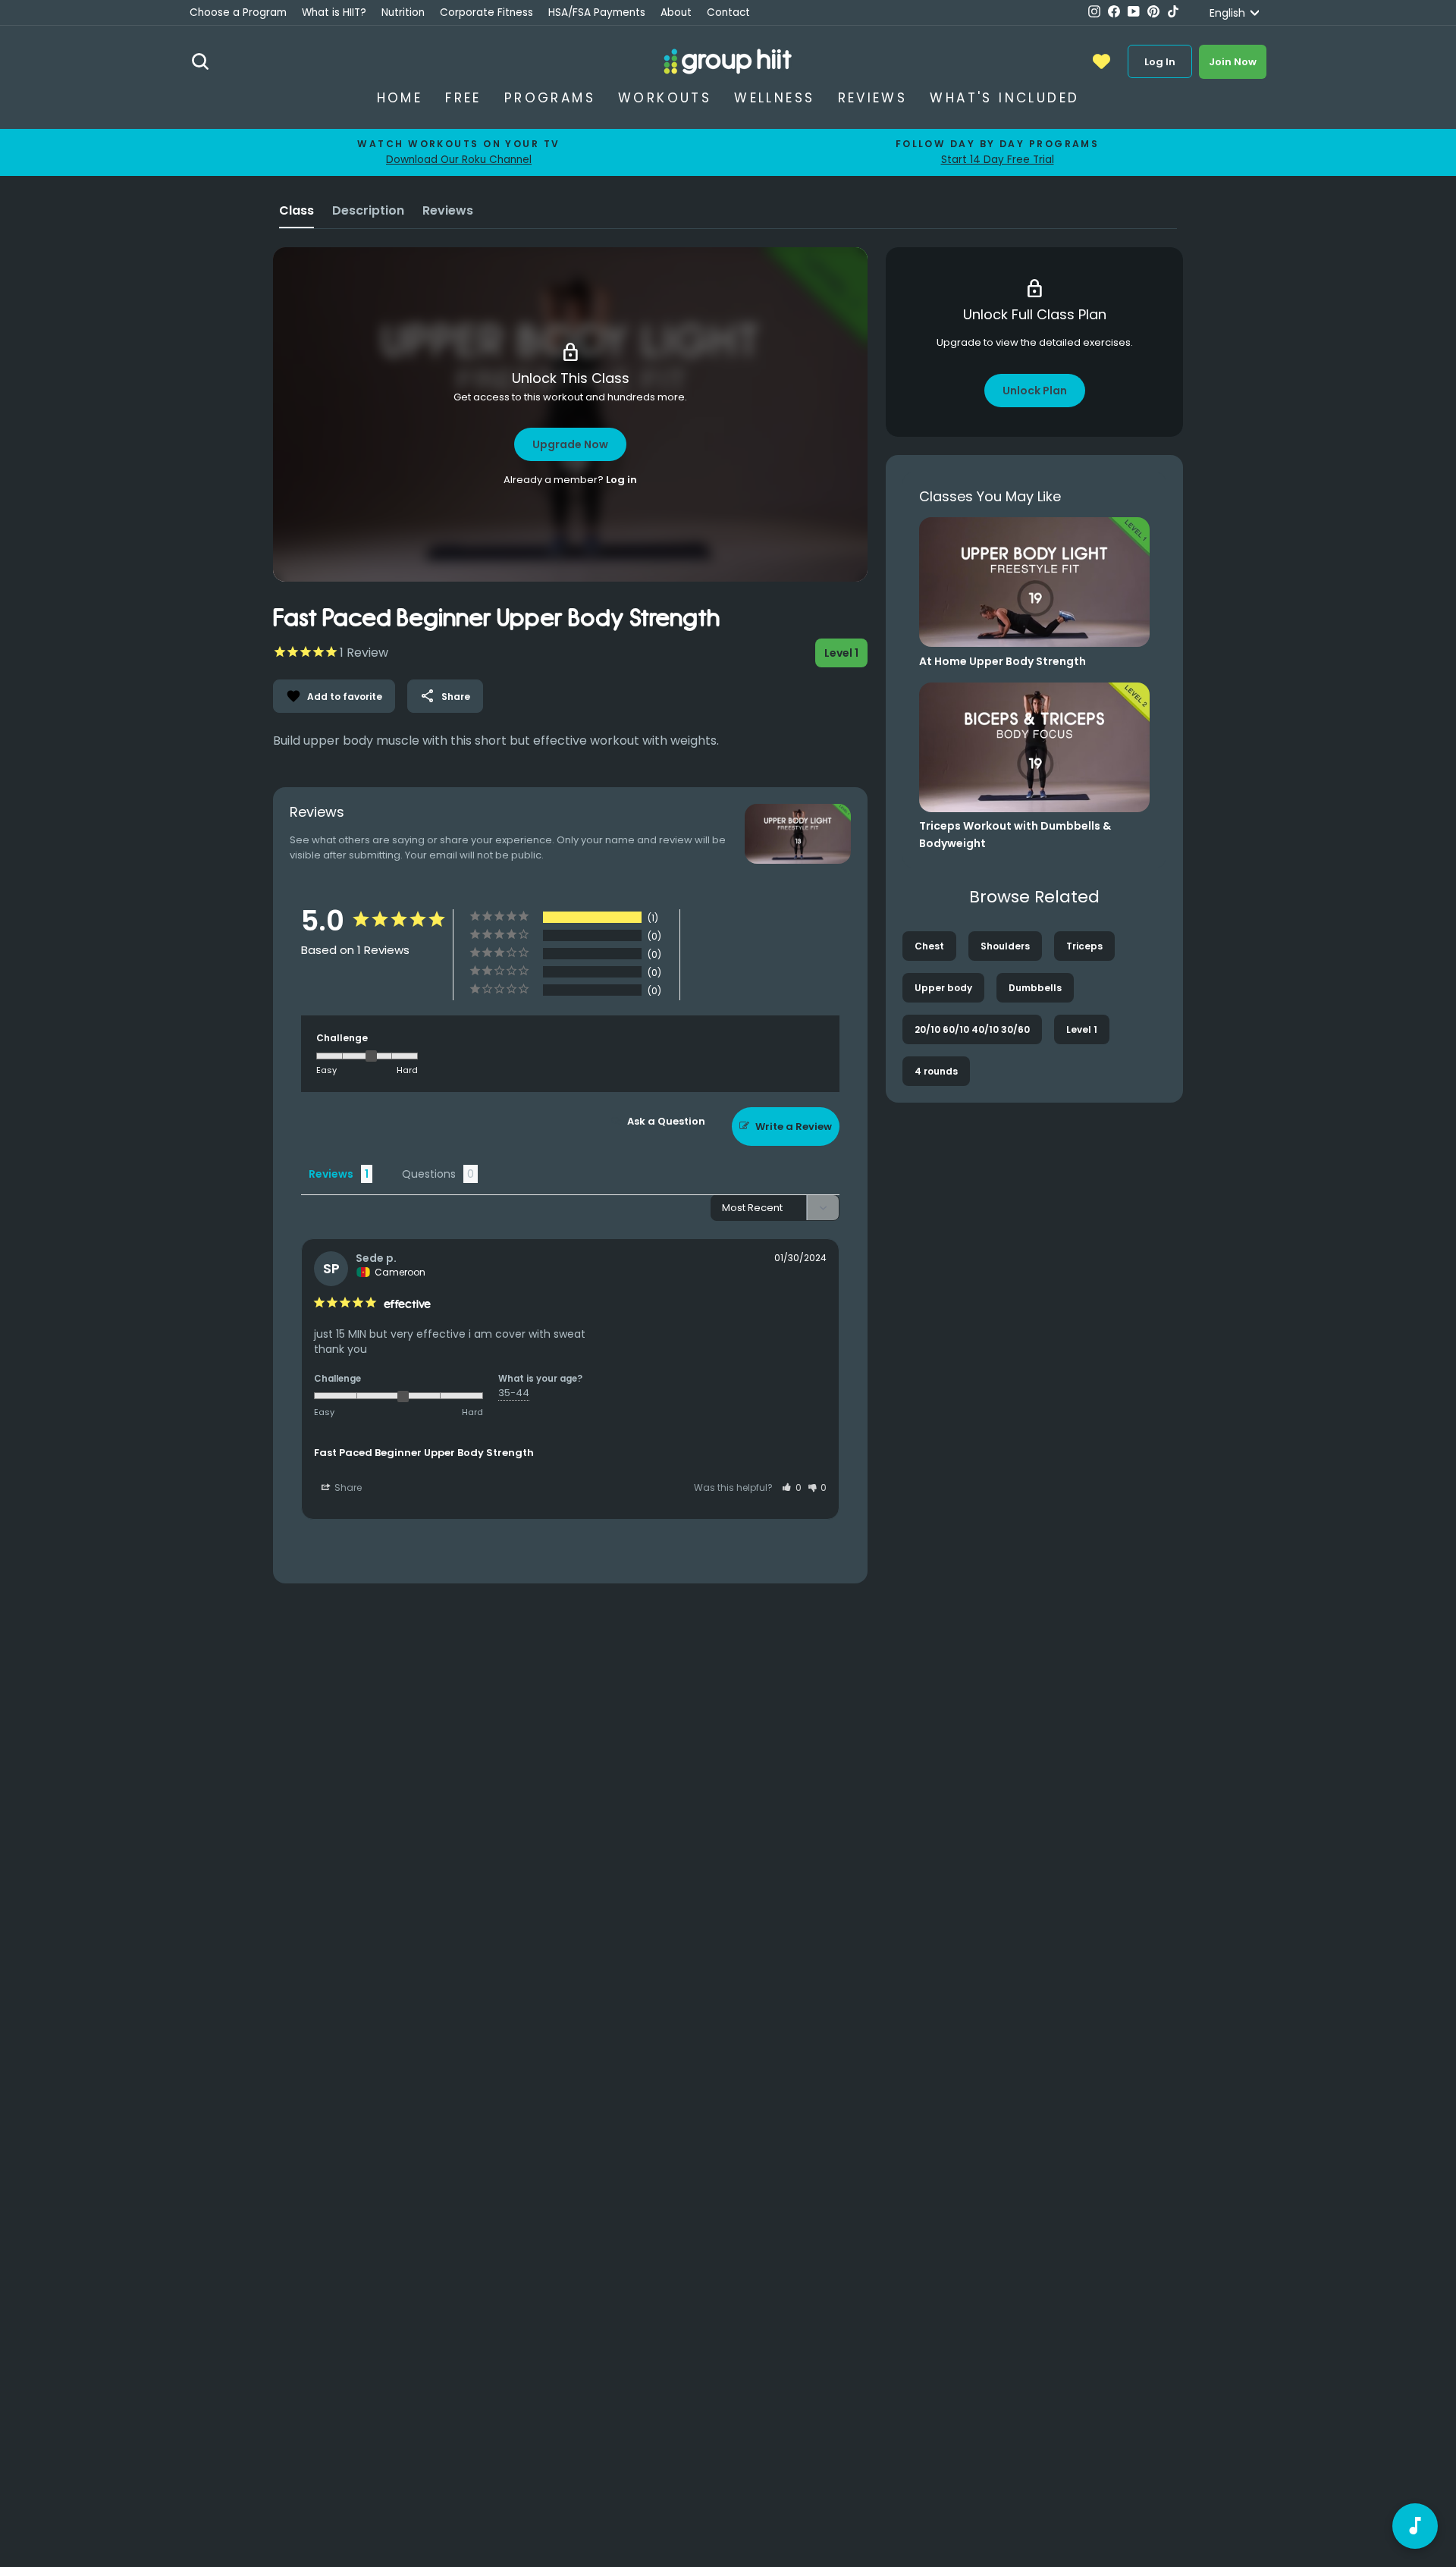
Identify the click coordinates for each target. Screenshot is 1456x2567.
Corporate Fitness (486, 13)
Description (368, 210)
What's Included (1004, 98)
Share (445, 696)
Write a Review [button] (794, 1127)
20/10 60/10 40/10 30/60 (972, 1029)
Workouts (665, 98)
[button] (792, 1487)
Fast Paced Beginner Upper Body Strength (424, 1453)
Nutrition (403, 13)
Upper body (943, 988)
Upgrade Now (570, 444)
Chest (929, 946)
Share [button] (347, 1487)
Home (400, 98)
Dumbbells (1035, 988)
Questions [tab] (429, 1174)
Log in (621, 480)
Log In (1160, 62)
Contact (728, 13)
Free (463, 98)
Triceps (1084, 946)
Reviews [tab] (331, 1174)
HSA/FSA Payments (597, 13)
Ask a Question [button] (666, 1121)
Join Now (1233, 62)
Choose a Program (238, 13)
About (676, 13)
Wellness (774, 98)
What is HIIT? (334, 13)
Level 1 (1082, 1029)
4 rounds (936, 1071)
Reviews (873, 98)
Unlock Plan (1035, 391)
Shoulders (1005, 946)
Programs (550, 98)
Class (297, 210)
